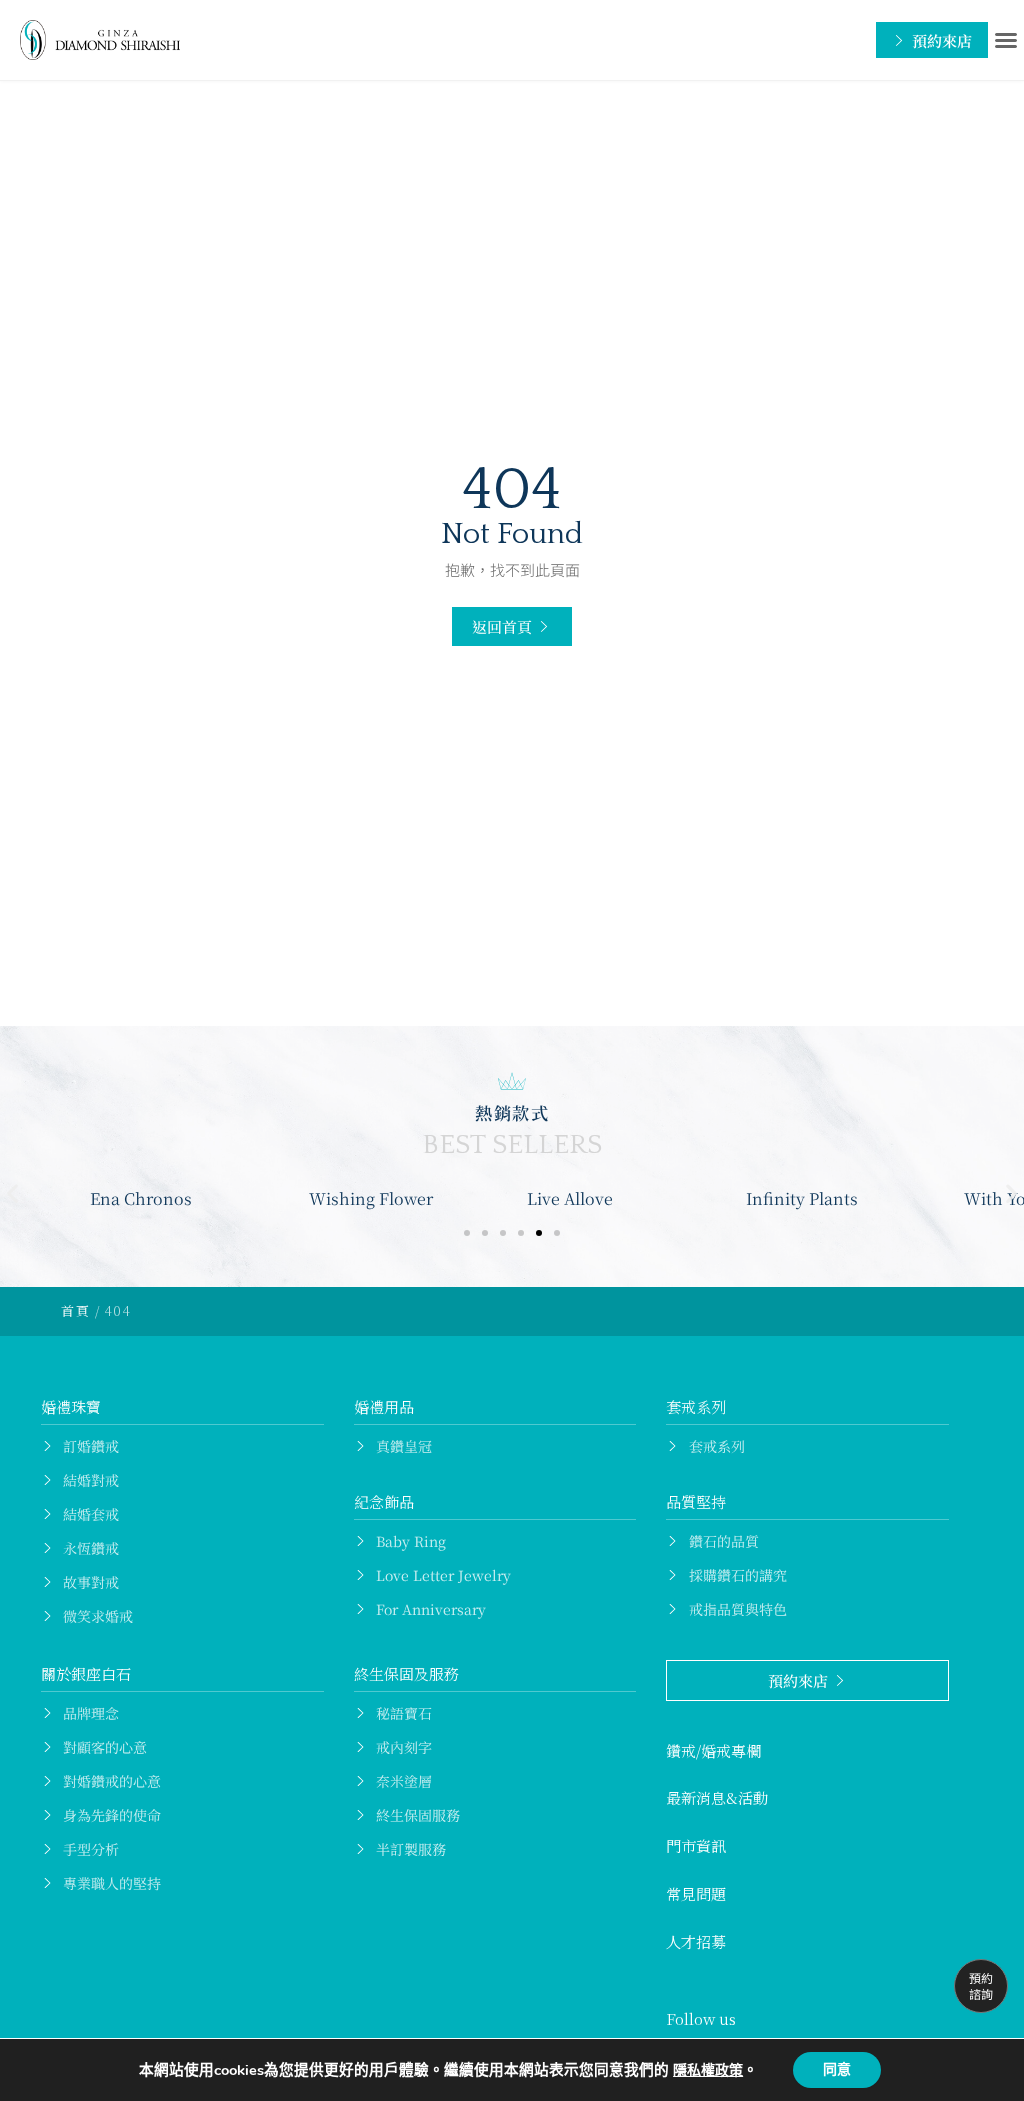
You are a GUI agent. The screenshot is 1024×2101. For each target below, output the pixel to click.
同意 (837, 2069)
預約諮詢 (981, 1985)
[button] (1006, 40)
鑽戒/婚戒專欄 (713, 1750)
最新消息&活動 (717, 1797)
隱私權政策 (708, 2070)
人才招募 (696, 1941)
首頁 (75, 1310)
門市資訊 (696, 1845)
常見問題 (696, 1893)
